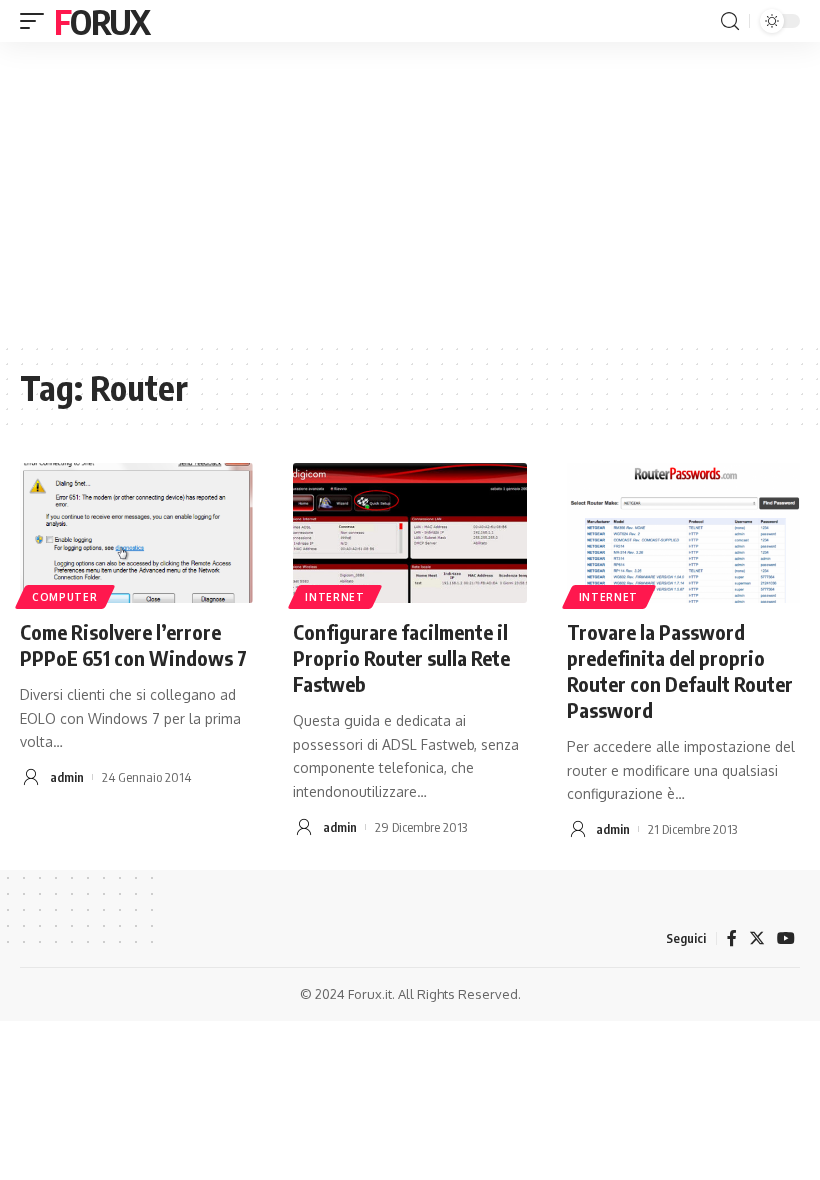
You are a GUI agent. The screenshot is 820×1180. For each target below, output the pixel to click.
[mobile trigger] (37, 21)
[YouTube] (786, 938)
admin (67, 777)
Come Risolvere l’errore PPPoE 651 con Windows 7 (133, 644)
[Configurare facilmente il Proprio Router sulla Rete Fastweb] (409, 533)
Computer (65, 597)
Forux (102, 21)
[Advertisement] (410, 192)
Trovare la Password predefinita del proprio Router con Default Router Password (680, 670)
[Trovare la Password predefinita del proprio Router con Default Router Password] (683, 533)
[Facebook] (732, 938)
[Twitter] (757, 938)
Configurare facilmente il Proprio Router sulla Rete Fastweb (401, 657)
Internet (335, 597)
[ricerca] (730, 21)
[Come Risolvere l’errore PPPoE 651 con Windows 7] (136, 533)
